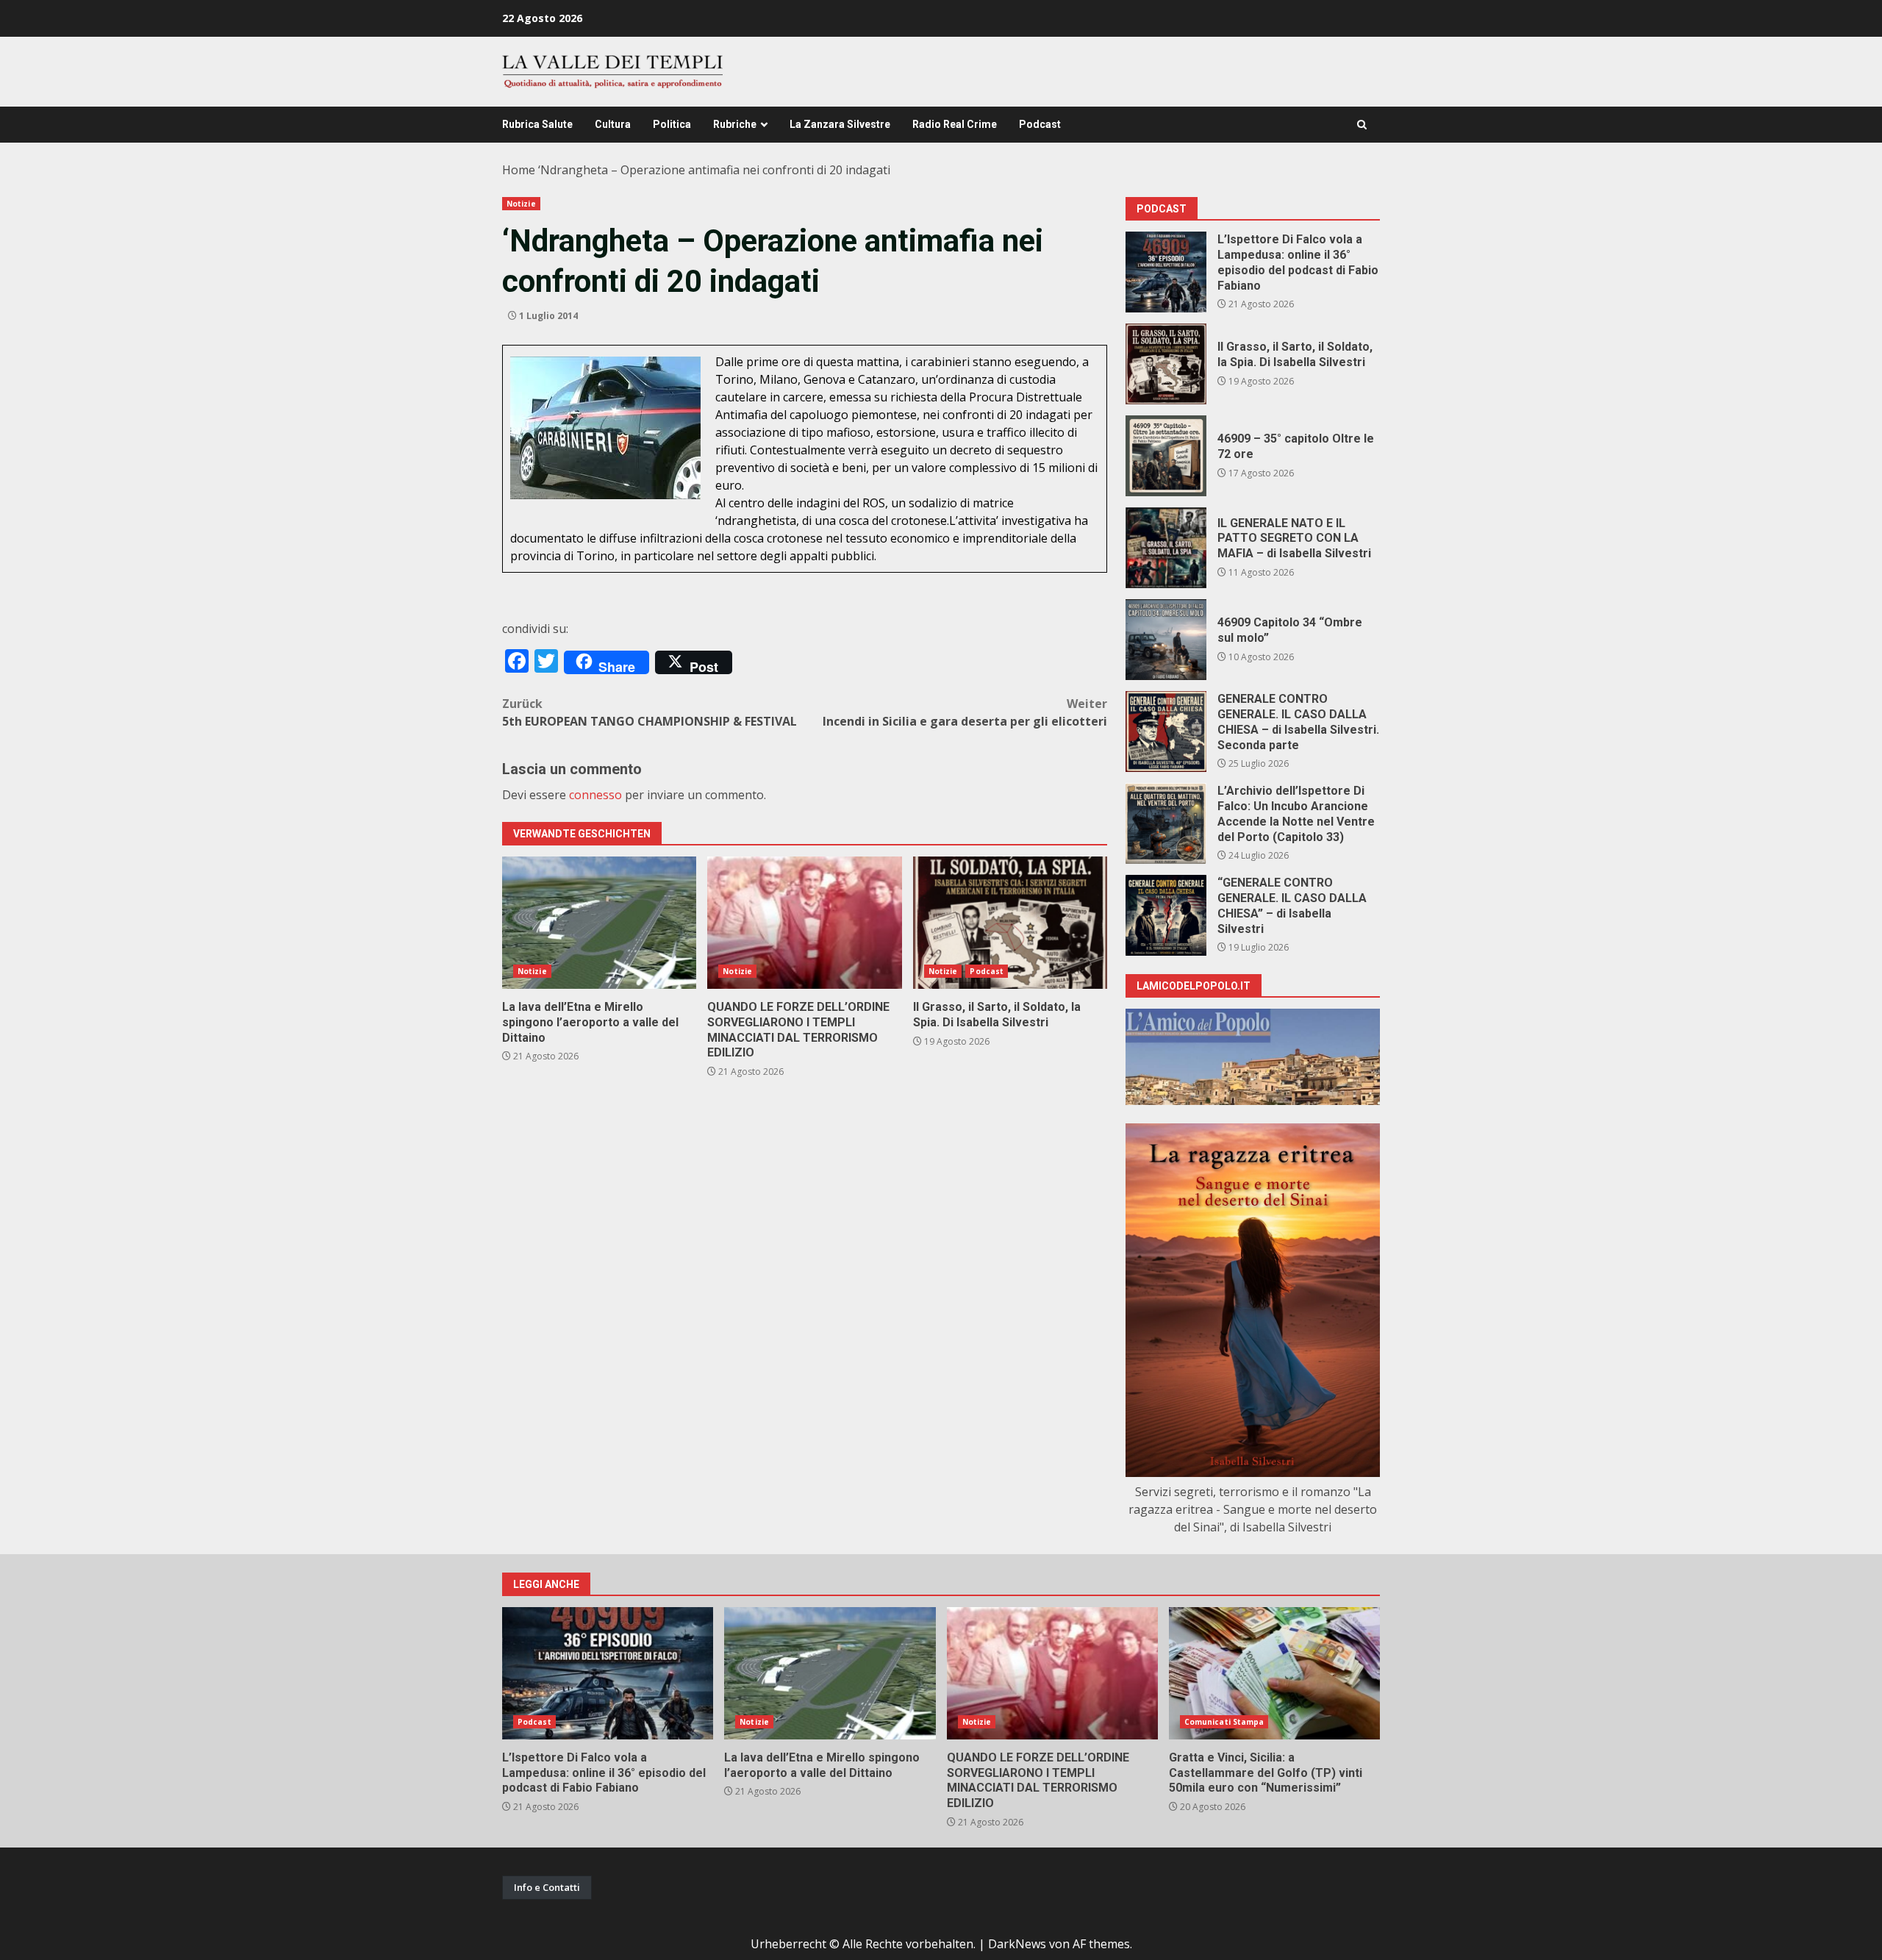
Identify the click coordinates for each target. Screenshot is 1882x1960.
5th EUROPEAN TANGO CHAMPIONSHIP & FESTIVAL (650, 712)
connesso (595, 795)
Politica (672, 124)
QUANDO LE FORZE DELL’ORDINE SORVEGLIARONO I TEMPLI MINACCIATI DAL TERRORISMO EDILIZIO (804, 923)
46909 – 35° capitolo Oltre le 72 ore (1166, 456)
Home (519, 170)
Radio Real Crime (955, 124)
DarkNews (1017, 1944)
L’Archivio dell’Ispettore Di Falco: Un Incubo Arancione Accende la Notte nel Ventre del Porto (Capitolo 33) (1166, 823)
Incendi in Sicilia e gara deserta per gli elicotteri (965, 712)
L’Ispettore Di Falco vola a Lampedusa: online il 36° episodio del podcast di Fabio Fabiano (1166, 272)
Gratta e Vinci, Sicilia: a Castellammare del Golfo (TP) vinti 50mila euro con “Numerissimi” (1274, 1673)
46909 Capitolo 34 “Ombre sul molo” (1166, 640)
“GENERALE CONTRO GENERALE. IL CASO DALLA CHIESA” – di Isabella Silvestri (1166, 915)
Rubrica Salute (537, 124)
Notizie (521, 204)
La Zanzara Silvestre (840, 124)
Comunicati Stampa (1224, 1722)
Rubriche (735, 124)
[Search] (1362, 125)
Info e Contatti (547, 1887)
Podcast (1040, 124)
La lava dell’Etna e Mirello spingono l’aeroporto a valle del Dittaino (599, 923)
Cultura (613, 124)
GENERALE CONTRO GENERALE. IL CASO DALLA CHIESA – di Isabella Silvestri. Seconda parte (1166, 732)
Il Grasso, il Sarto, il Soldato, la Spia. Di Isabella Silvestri (1010, 923)
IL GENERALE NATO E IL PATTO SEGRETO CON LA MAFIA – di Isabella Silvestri (1166, 548)
